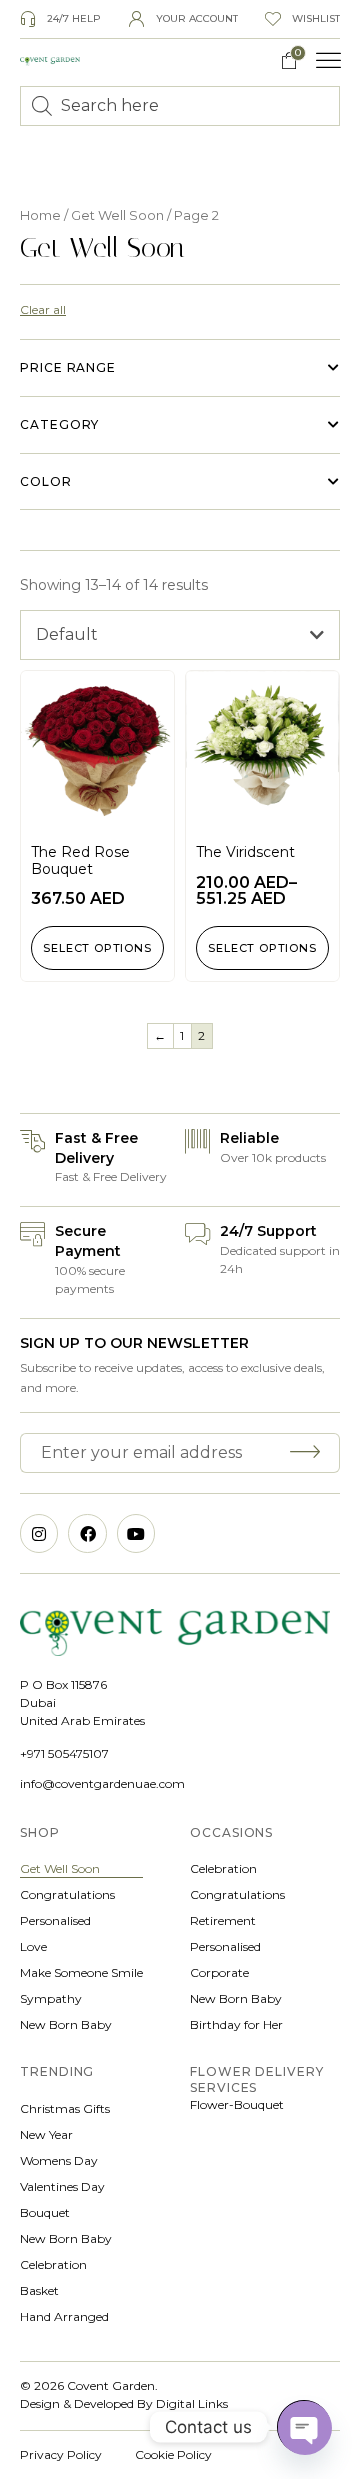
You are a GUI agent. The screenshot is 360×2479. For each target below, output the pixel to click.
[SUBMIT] (308, 1453)
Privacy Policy (61, 2454)
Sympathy (51, 1998)
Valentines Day (62, 2186)
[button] (329, 61)
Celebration (223, 1868)
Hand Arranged (64, 2316)
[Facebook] (87, 1533)
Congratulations (67, 1894)
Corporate (219, 1972)
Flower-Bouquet (237, 2104)
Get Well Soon (117, 215)
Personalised (55, 1920)
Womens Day (59, 2160)
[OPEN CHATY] (304, 2427)
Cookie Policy (173, 2454)
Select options (97, 948)
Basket (39, 2290)
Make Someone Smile (81, 1972)
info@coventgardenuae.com (102, 1783)
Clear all (43, 309)
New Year (46, 2134)
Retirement (223, 1920)
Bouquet (45, 2212)
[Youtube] (136, 1533)
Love (33, 1946)
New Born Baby (66, 2024)
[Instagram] (39, 1533)
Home (40, 215)
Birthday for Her (236, 2024)
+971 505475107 (64, 1753)
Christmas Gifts (65, 2108)
